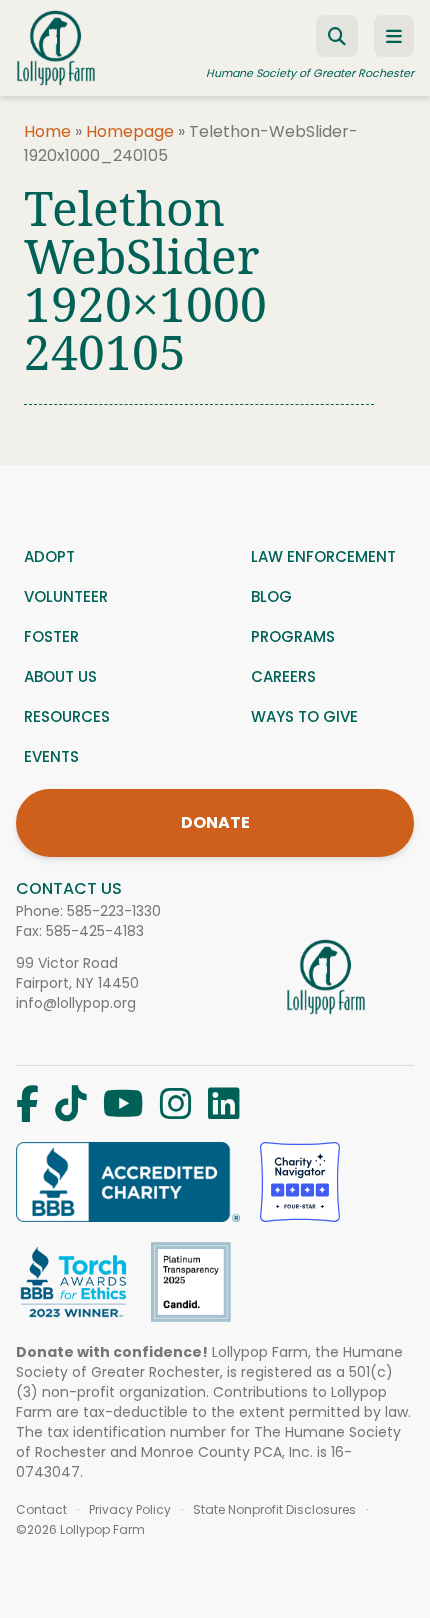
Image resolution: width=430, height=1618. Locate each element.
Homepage (130, 131)
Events (51, 756)
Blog (271, 596)
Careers (283, 676)
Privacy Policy (130, 1510)
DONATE (215, 822)
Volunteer (66, 596)
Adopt (49, 556)
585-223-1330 (114, 911)
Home (47, 131)
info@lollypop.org (76, 1003)
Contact (41, 1510)
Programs (293, 636)
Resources (67, 716)
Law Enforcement (323, 556)
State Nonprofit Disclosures (274, 1510)
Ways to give (304, 716)
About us (60, 676)
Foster (51, 636)
